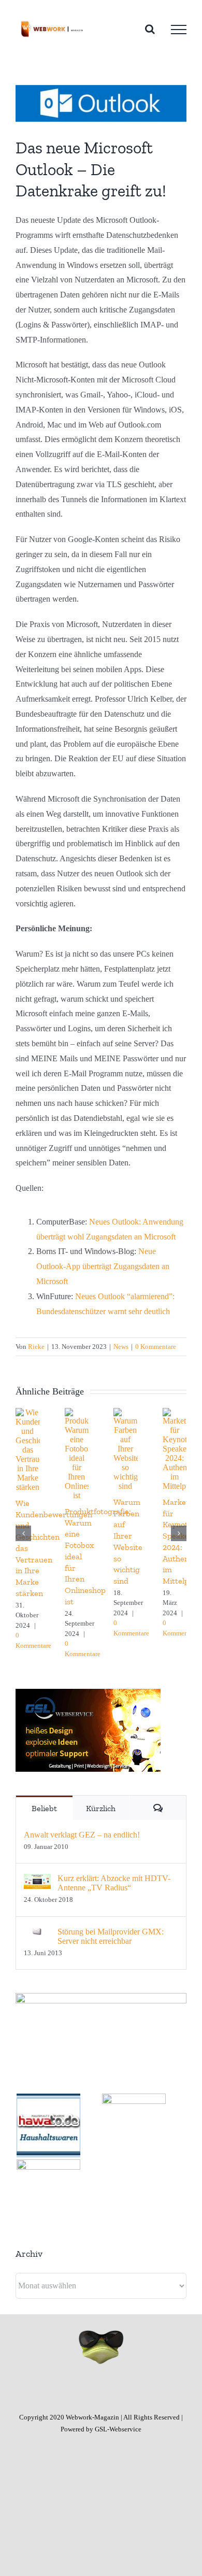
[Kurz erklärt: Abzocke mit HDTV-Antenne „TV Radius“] (37, 1881)
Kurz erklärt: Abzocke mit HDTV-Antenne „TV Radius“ (114, 1883)
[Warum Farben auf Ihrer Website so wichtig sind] (126, 1412)
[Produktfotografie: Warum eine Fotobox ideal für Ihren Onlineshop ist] (77, 1412)
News (121, 1347)
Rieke (36, 1347)
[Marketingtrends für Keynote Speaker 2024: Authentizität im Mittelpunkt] (175, 1412)
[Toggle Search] (150, 29)
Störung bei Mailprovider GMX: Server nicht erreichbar (111, 1936)
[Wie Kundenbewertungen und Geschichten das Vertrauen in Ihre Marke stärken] (28, 1412)
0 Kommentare (156, 1347)
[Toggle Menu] (179, 30)
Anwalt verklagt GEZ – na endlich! (82, 1835)
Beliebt (44, 1808)
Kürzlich (101, 1808)
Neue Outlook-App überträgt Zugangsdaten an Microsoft (103, 1266)
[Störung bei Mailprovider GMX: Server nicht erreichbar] (37, 1934)
